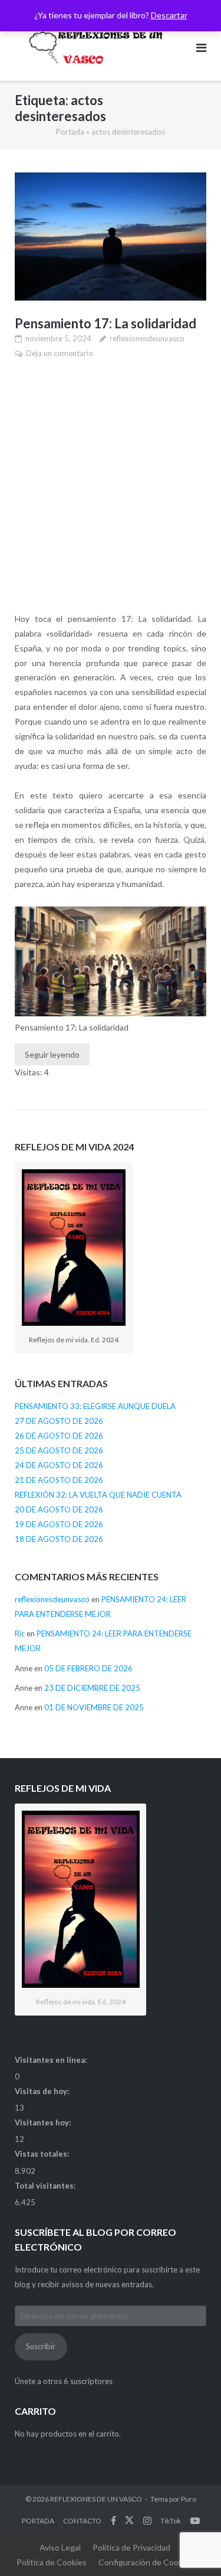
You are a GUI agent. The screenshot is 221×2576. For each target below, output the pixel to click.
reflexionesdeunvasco (147, 338)
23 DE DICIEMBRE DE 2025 (92, 1688)
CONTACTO (82, 2521)
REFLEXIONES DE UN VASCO (96, 2499)
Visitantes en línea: (52, 2060)
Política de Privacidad (131, 2547)
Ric (20, 1633)
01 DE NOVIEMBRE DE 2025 (94, 1707)
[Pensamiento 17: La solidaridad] (111, 237)
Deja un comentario (60, 353)
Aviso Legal (60, 2547)
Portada (70, 132)
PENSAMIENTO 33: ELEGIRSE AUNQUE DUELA (95, 1406)
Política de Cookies (52, 2562)
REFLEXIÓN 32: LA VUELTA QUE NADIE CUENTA (98, 1495)
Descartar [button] (169, 15)
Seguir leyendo (52, 1054)
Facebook (113, 2520)
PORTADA (38, 2521)
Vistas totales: (43, 2154)
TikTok (171, 2521)
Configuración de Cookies (146, 2562)
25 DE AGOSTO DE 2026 (59, 1450)
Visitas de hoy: (43, 2091)
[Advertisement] (111, 486)
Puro (189, 2499)
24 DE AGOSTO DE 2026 (59, 1465)
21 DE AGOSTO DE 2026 (59, 1480)
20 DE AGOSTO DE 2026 (59, 1509)
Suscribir (41, 2346)
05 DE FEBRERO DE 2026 (88, 1668)
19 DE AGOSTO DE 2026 (59, 1524)
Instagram (147, 2520)
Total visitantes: (46, 2186)
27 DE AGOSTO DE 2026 (59, 1421)
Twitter (129, 2520)
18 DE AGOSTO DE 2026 (59, 1539)
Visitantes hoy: (44, 2122)
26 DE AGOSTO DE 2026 (59, 1436)
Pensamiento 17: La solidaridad (105, 323)
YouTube (195, 2520)
